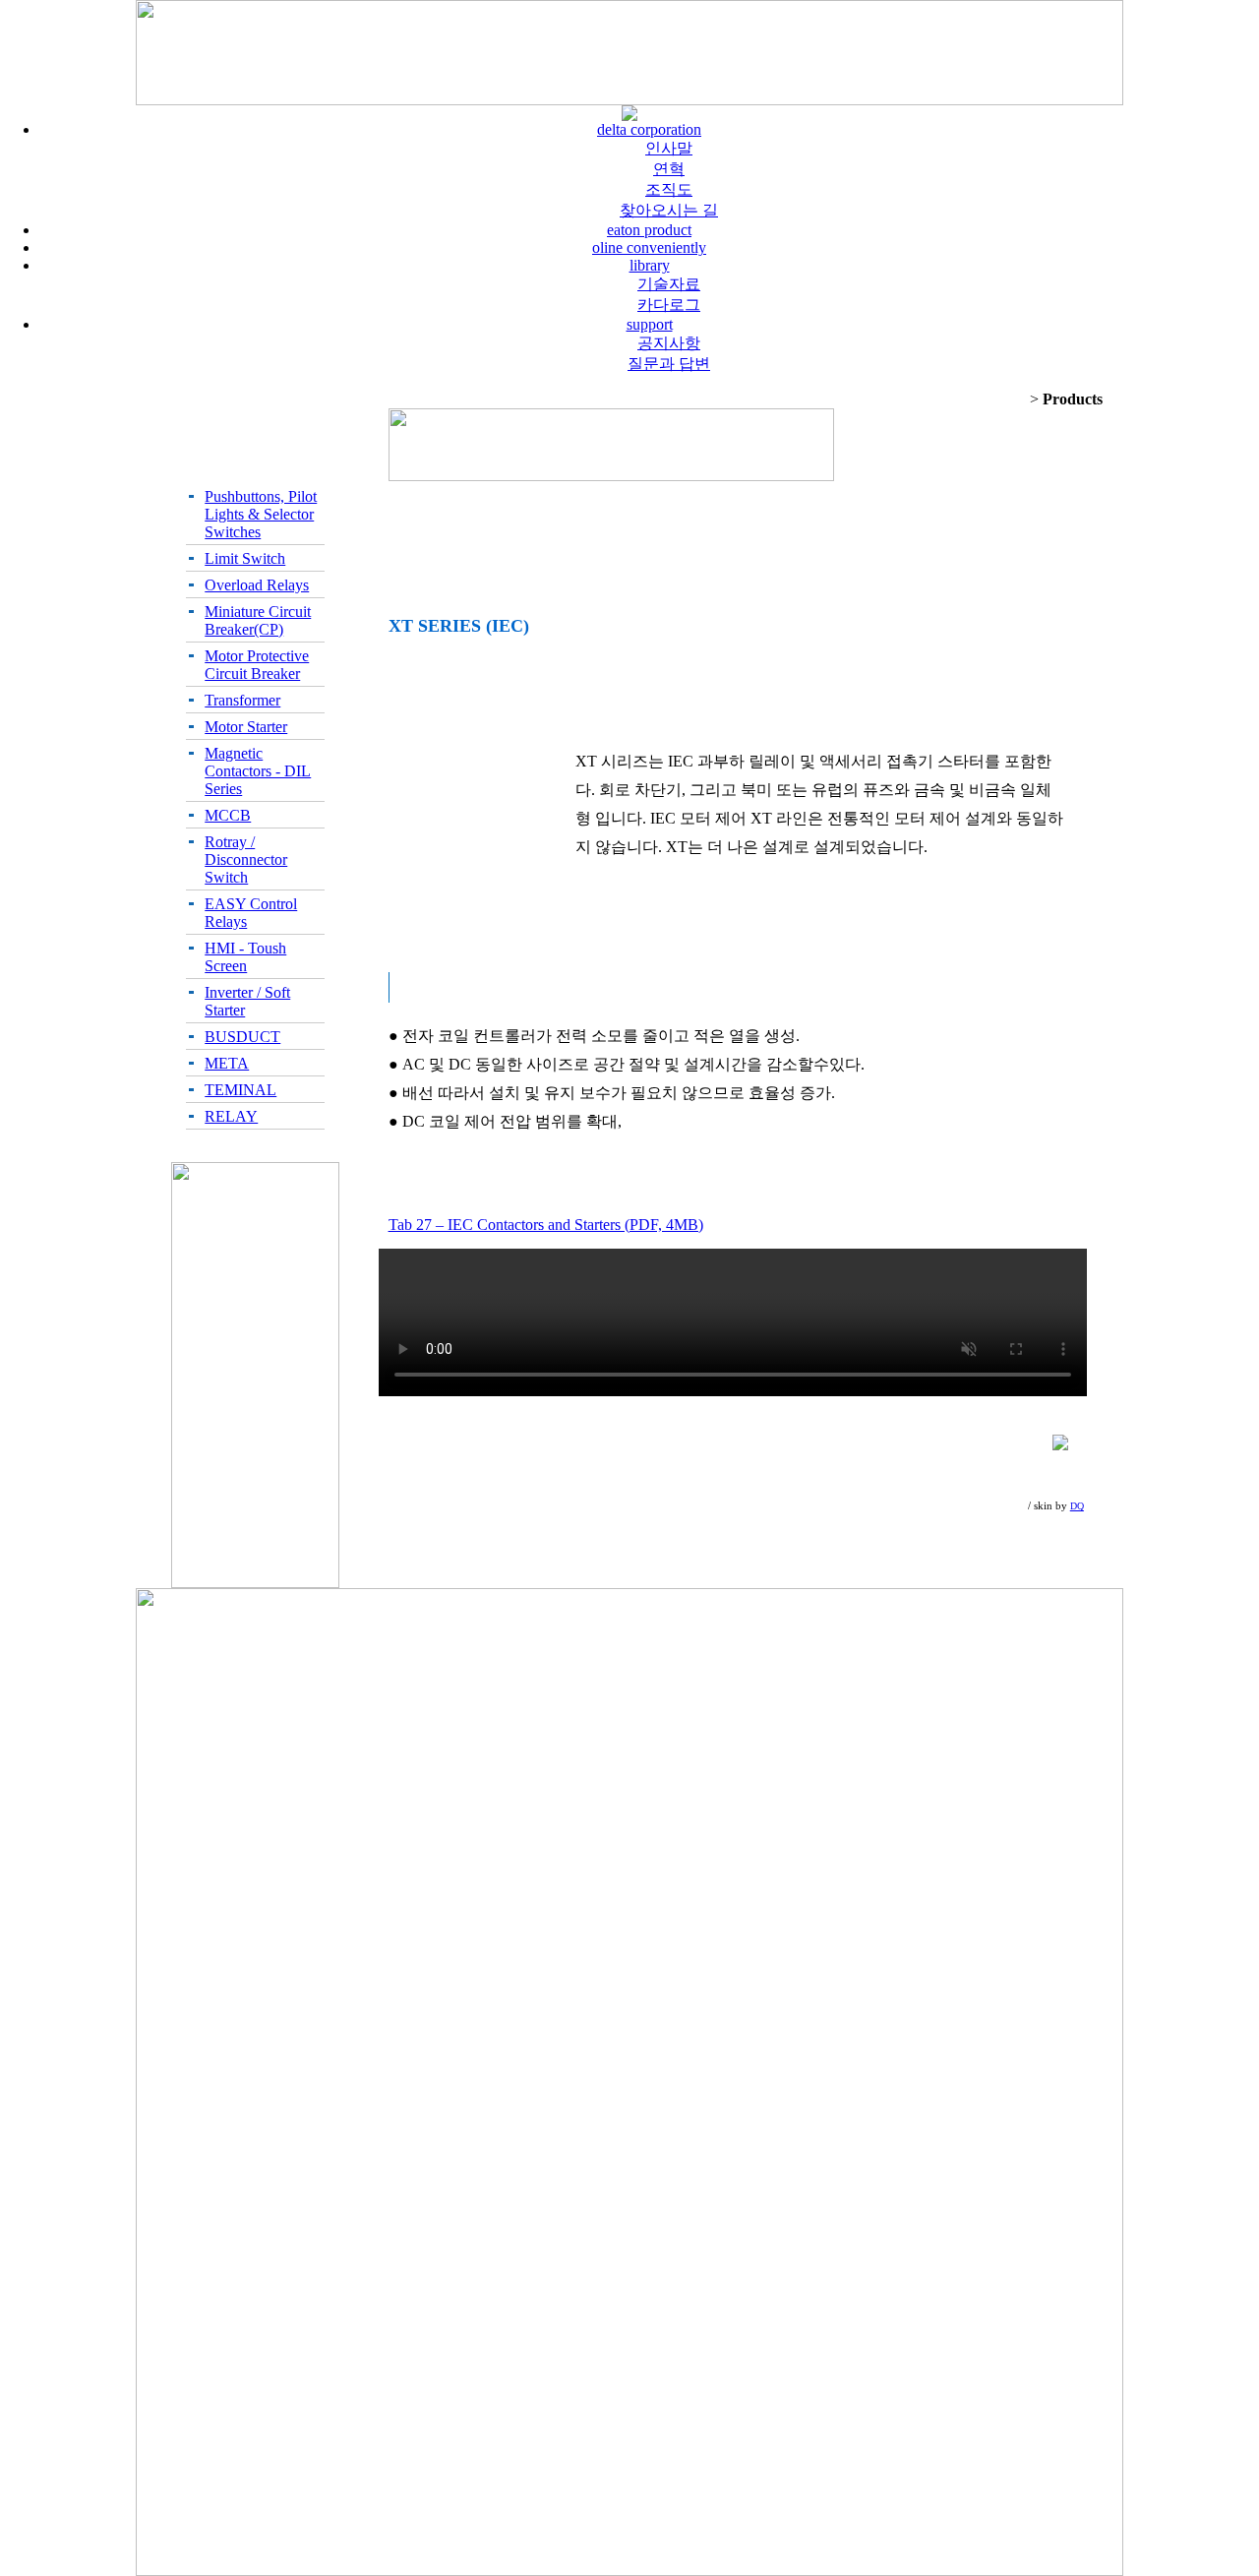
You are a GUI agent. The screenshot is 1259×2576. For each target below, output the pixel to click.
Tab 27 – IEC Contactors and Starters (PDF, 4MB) (546, 1225)
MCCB (228, 815)
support (650, 324)
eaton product (649, 230)
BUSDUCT (242, 1037)
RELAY (231, 1116)
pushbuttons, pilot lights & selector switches (261, 514)
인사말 (669, 148)
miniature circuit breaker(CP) (258, 620)
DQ (1077, 1506)
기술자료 (669, 284)
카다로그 (669, 305)
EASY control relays (251, 913)
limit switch (245, 558)
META (227, 1063)
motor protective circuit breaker (257, 665)
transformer (242, 700)
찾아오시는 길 (669, 210)
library (650, 265)
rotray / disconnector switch (246, 859)
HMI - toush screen (245, 957)
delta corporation (649, 129)
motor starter (246, 727)
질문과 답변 (669, 364)
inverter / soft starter (247, 1001)
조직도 (669, 189)
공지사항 (669, 343)
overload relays (257, 585)
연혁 (669, 169)
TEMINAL (240, 1090)
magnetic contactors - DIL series (258, 771)
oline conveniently (649, 247)
